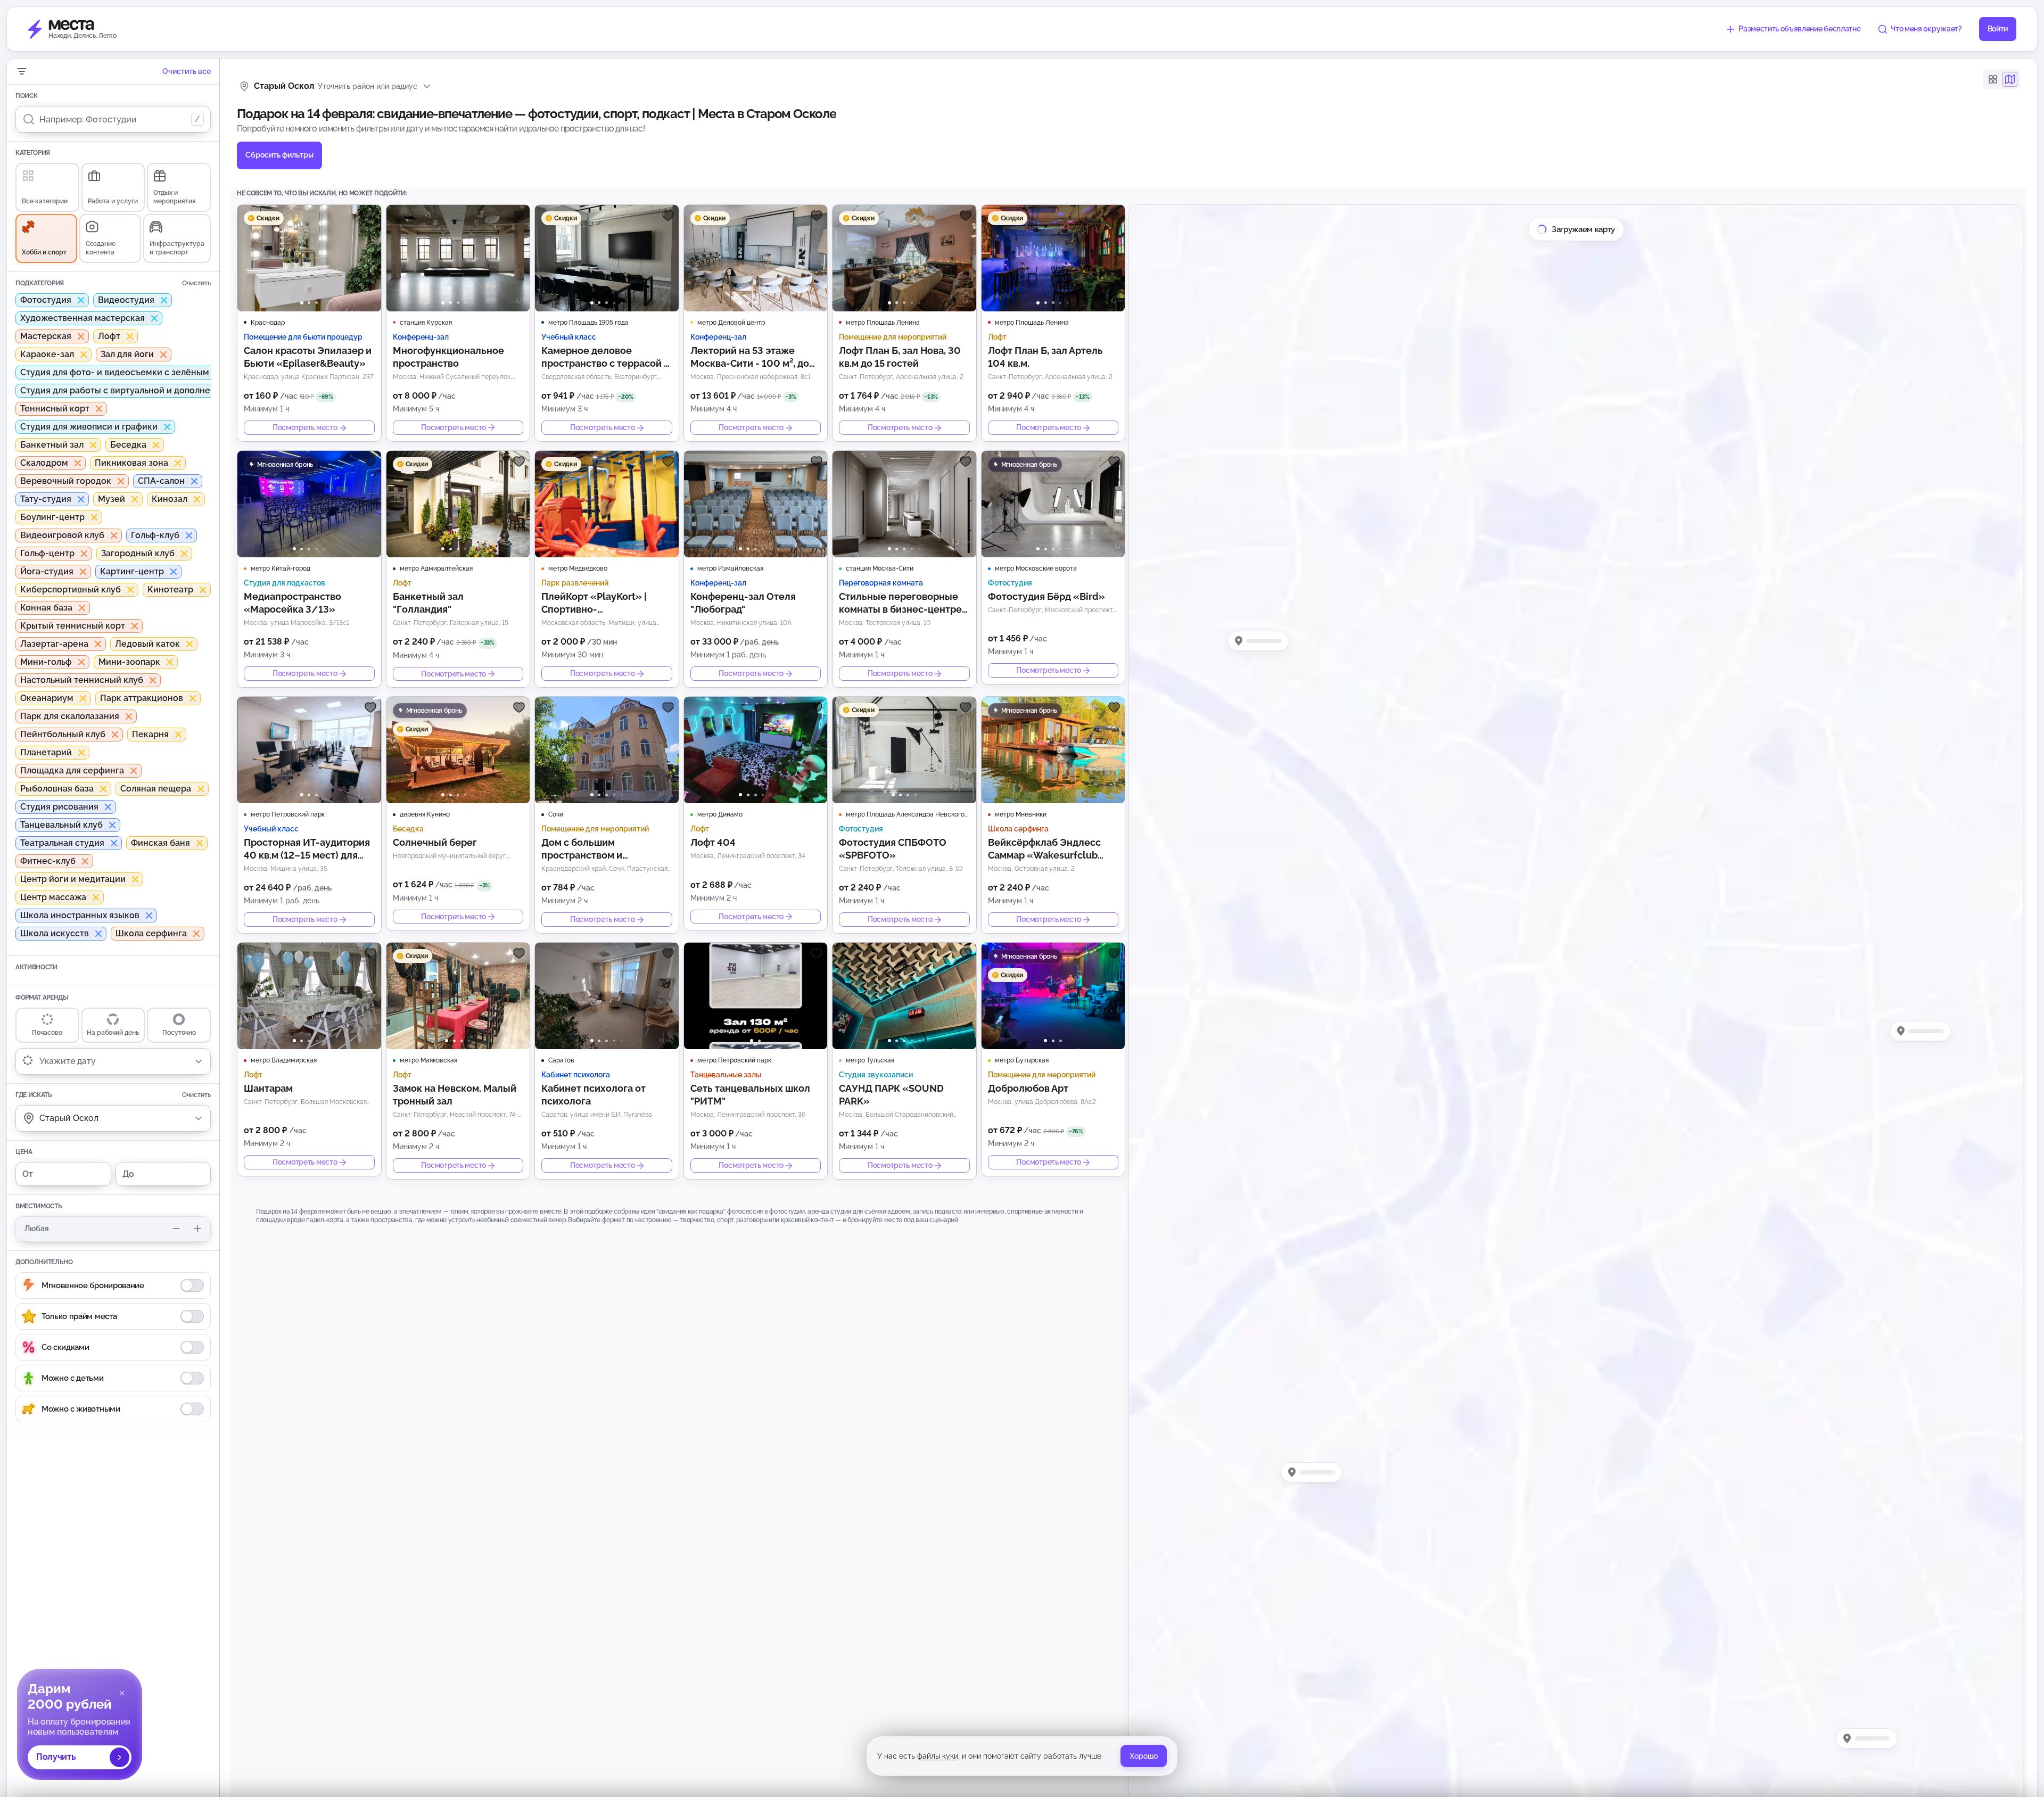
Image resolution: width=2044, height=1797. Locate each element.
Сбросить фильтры (279, 155)
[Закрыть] (122, 1693)
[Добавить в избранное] (370, 216)
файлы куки (938, 1756)
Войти (1998, 29)
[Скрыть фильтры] (22, 71)
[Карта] (2010, 79)
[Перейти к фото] (302, 303)
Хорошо (1144, 1756)
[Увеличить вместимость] (197, 1229)
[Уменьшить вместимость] (176, 1229)
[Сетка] (1993, 79)
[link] (80, 1724)
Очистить (196, 283)
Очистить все (187, 71)
